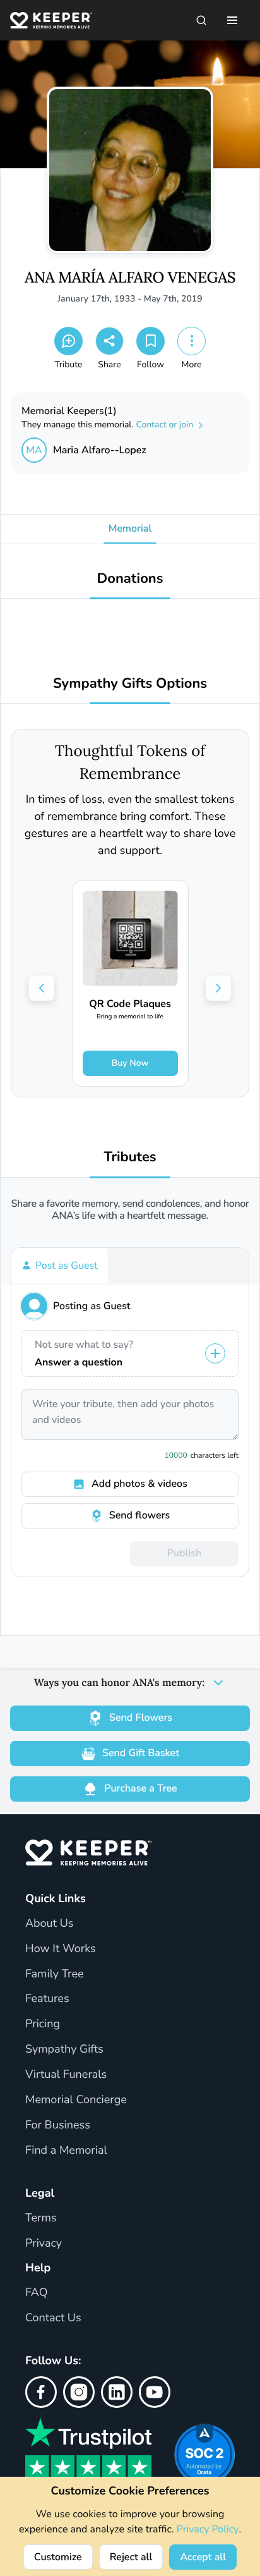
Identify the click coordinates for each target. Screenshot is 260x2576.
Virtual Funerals (66, 2075)
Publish (184, 1553)
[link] (130, 983)
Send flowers (139, 1515)
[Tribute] (68, 341)
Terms (41, 2218)
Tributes (130, 1157)
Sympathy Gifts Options (130, 684)
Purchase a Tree (140, 1788)
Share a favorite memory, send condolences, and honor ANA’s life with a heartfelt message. (130, 1210)
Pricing (43, 2024)
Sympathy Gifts (64, 2049)
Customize (58, 2557)
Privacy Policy (208, 2529)
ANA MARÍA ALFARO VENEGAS (130, 278)
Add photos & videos (139, 1484)
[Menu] (232, 20)
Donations (130, 579)
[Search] (201, 20)
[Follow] (151, 341)
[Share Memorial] (109, 341)
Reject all (131, 2557)
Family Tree (55, 1974)
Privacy (44, 2243)
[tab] (60, 1266)
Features (47, 1999)
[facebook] (41, 2392)
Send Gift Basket (141, 1753)
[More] (192, 341)
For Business (58, 2125)
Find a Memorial (66, 2151)
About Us (49, 1924)
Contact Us (53, 2318)
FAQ (37, 2293)
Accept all (203, 2557)
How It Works (61, 1949)
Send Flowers (141, 1718)
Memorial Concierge (76, 2100)
